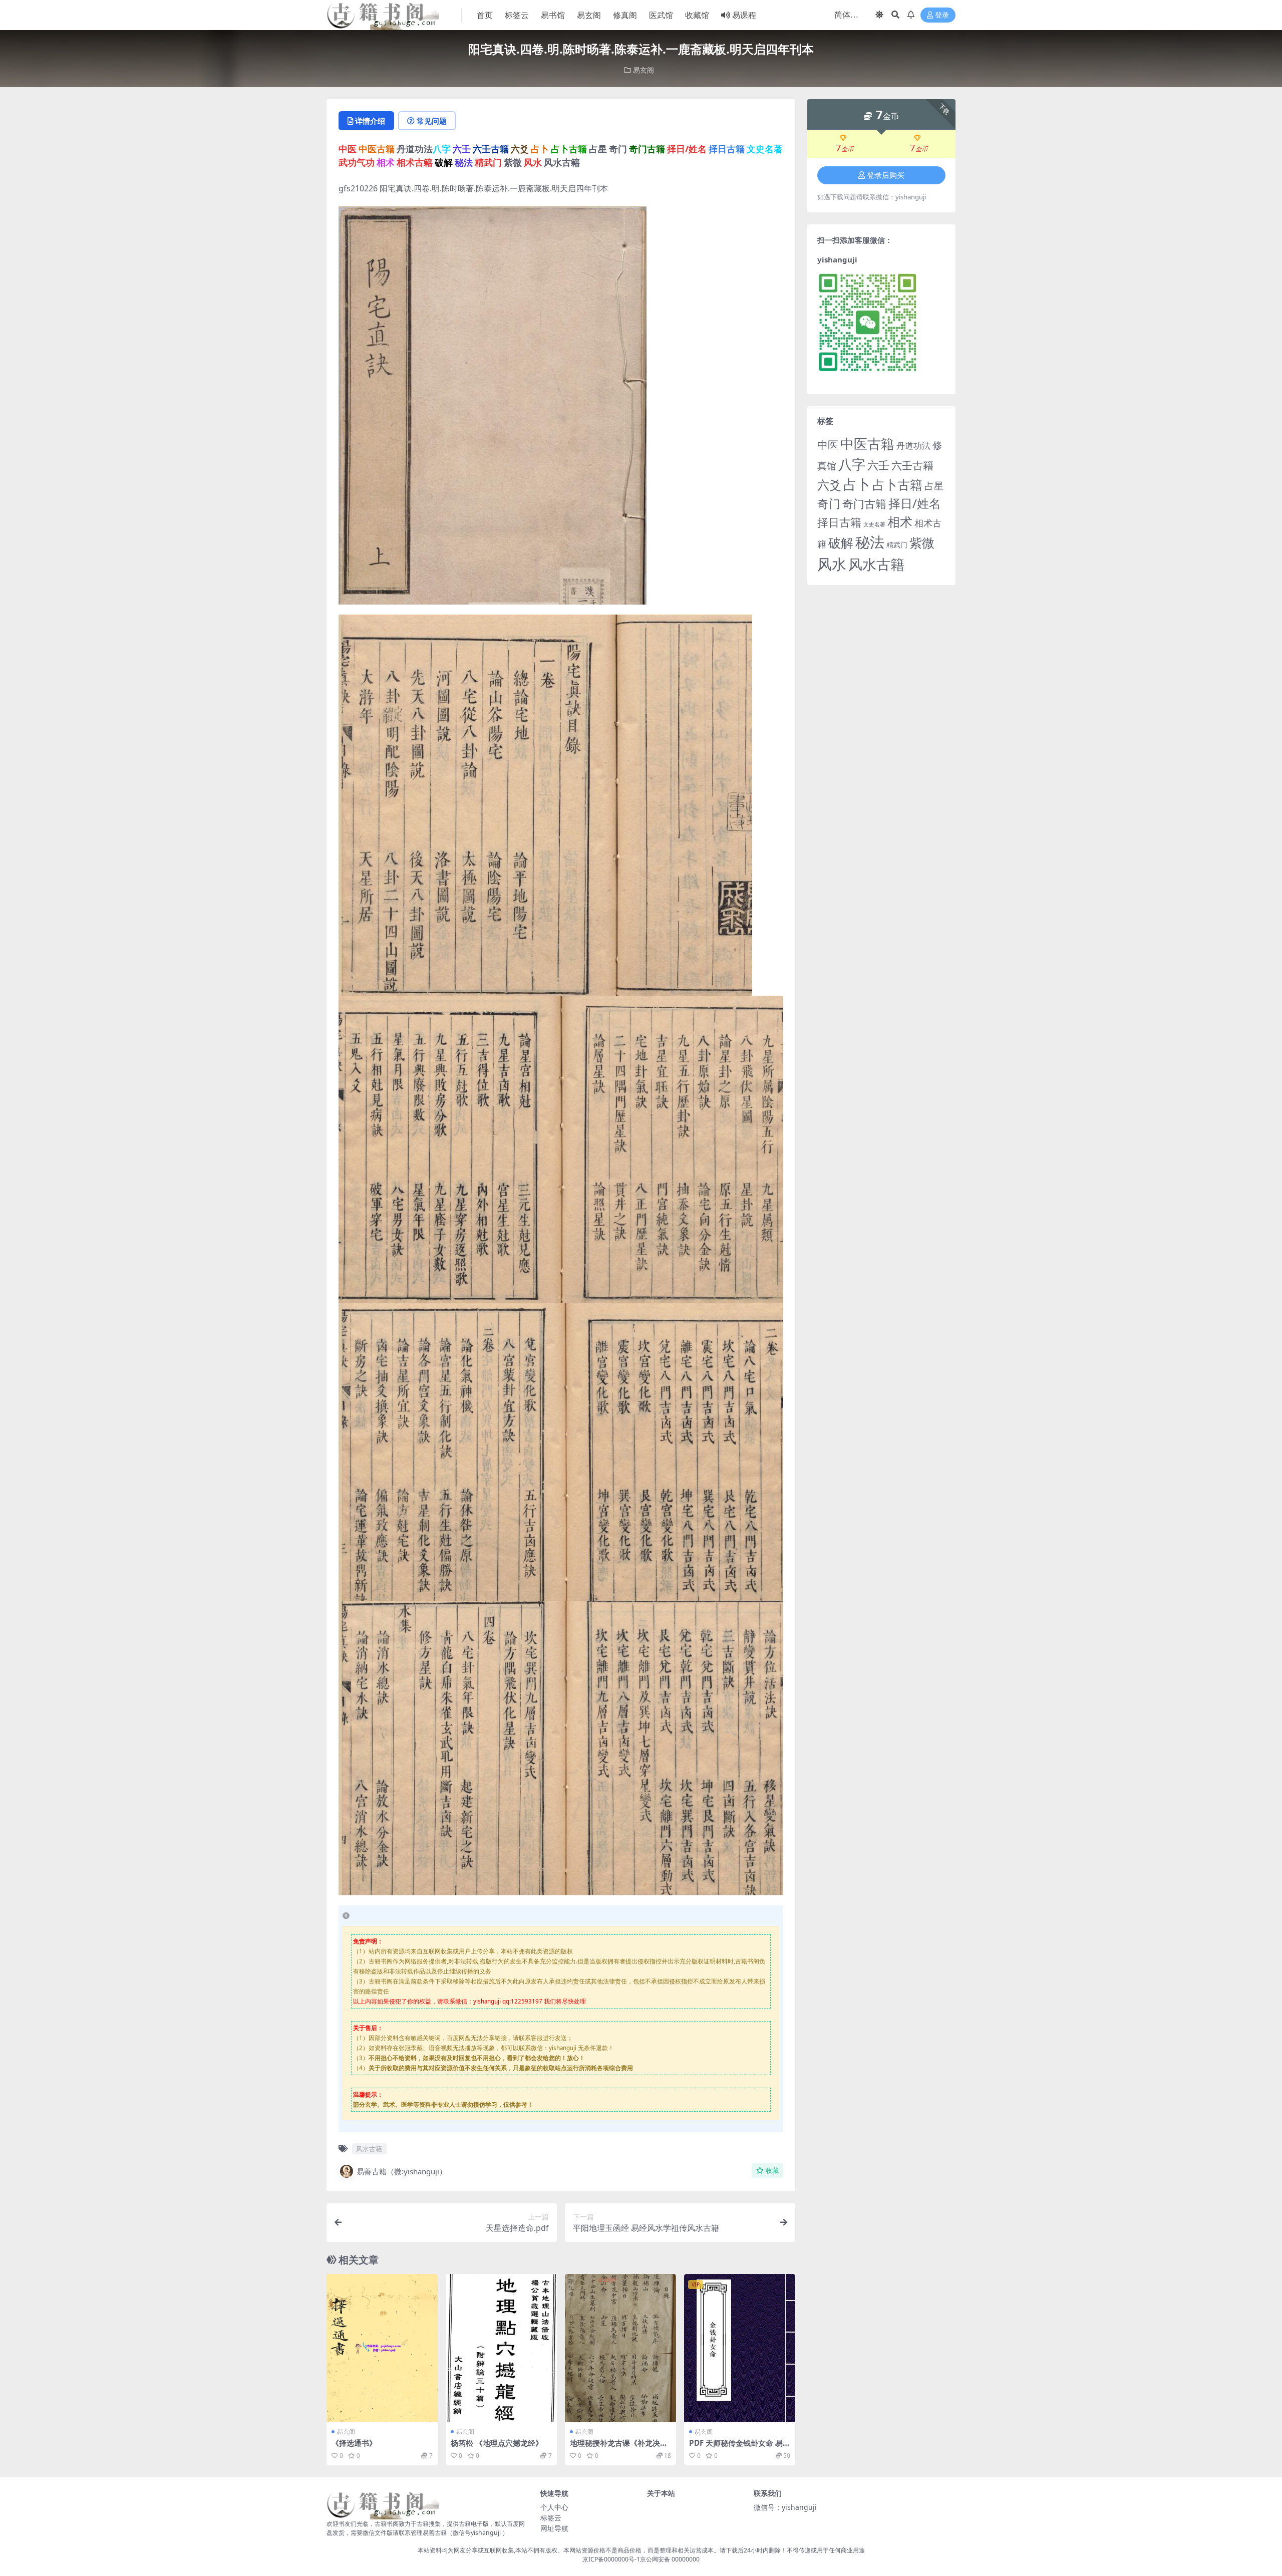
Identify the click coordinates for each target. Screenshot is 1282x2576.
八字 (852, 464)
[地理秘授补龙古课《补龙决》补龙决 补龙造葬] (620, 2348)
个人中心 (554, 2507)
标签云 (517, 15)
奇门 (829, 503)
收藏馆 (697, 15)
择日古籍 (839, 522)
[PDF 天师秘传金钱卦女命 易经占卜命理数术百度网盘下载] (740, 2348)
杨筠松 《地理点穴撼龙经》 (497, 2443)
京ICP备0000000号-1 (611, 2559)
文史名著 (874, 524)
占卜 (857, 484)
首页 (485, 15)
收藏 (772, 2171)
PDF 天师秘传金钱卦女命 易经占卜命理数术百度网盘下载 (740, 2447)
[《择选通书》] (382, 2348)
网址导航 (554, 2528)
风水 (832, 564)
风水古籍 (369, 2149)
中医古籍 (867, 444)
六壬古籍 (912, 465)
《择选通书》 (354, 2443)
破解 (841, 542)
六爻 (829, 485)
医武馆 (661, 15)
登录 (942, 15)
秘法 (870, 542)
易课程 (744, 15)
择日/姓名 (915, 503)
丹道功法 (913, 445)
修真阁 (625, 15)
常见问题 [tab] (432, 121)
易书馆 (553, 15)
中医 (828, 445)
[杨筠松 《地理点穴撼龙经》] (501, 2348)
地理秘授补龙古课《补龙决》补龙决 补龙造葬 (619, 2447)
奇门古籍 (864, 504)
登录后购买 (886, 175)
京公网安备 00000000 (670, 2559)
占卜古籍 (897, 484)
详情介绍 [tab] (370, 121)
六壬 (878, 465)
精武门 (897, 545)
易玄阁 (589, 15)
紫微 (922, 542)
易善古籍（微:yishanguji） (402, 2171)
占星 (934, 486)
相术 (900, 521)
